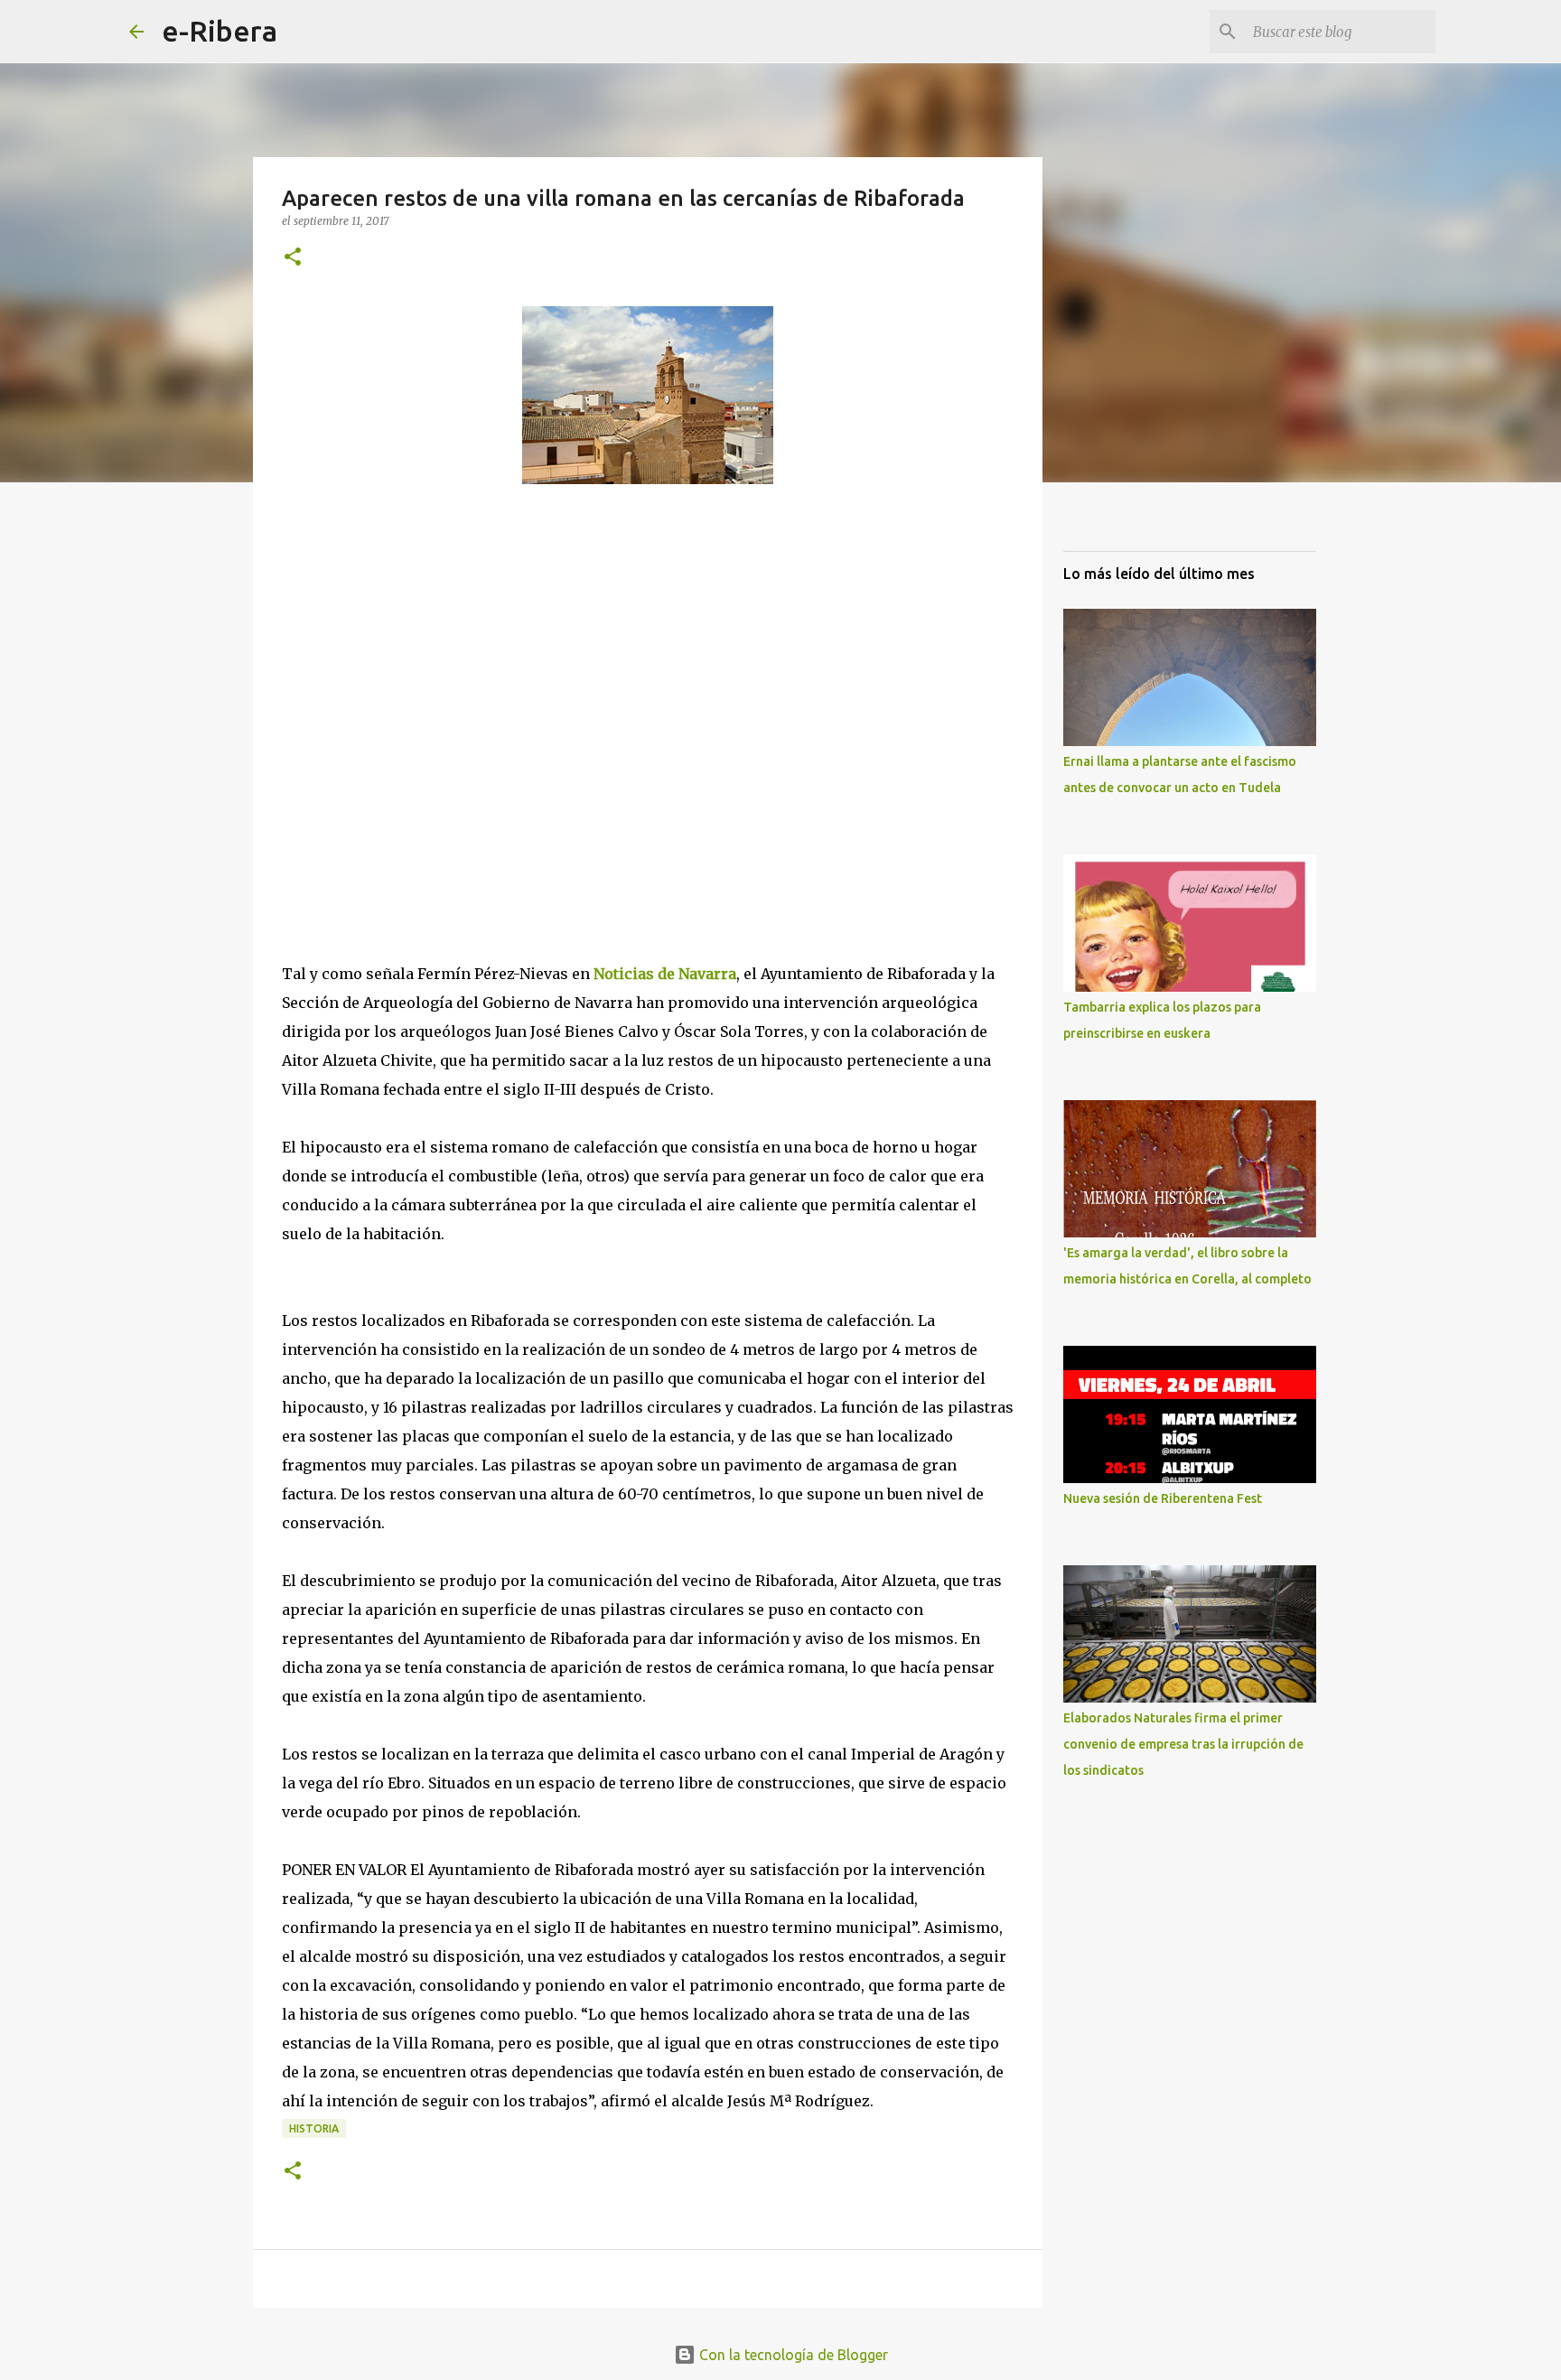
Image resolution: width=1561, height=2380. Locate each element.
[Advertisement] (417, 722)
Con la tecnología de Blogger (792, 2355)
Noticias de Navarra (663, 974)
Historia (314, 2128)
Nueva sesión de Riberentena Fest (1163, 1498)
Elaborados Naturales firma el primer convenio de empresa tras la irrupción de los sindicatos (1183, 1744)
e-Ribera (220, 31)
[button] (293, 258)
